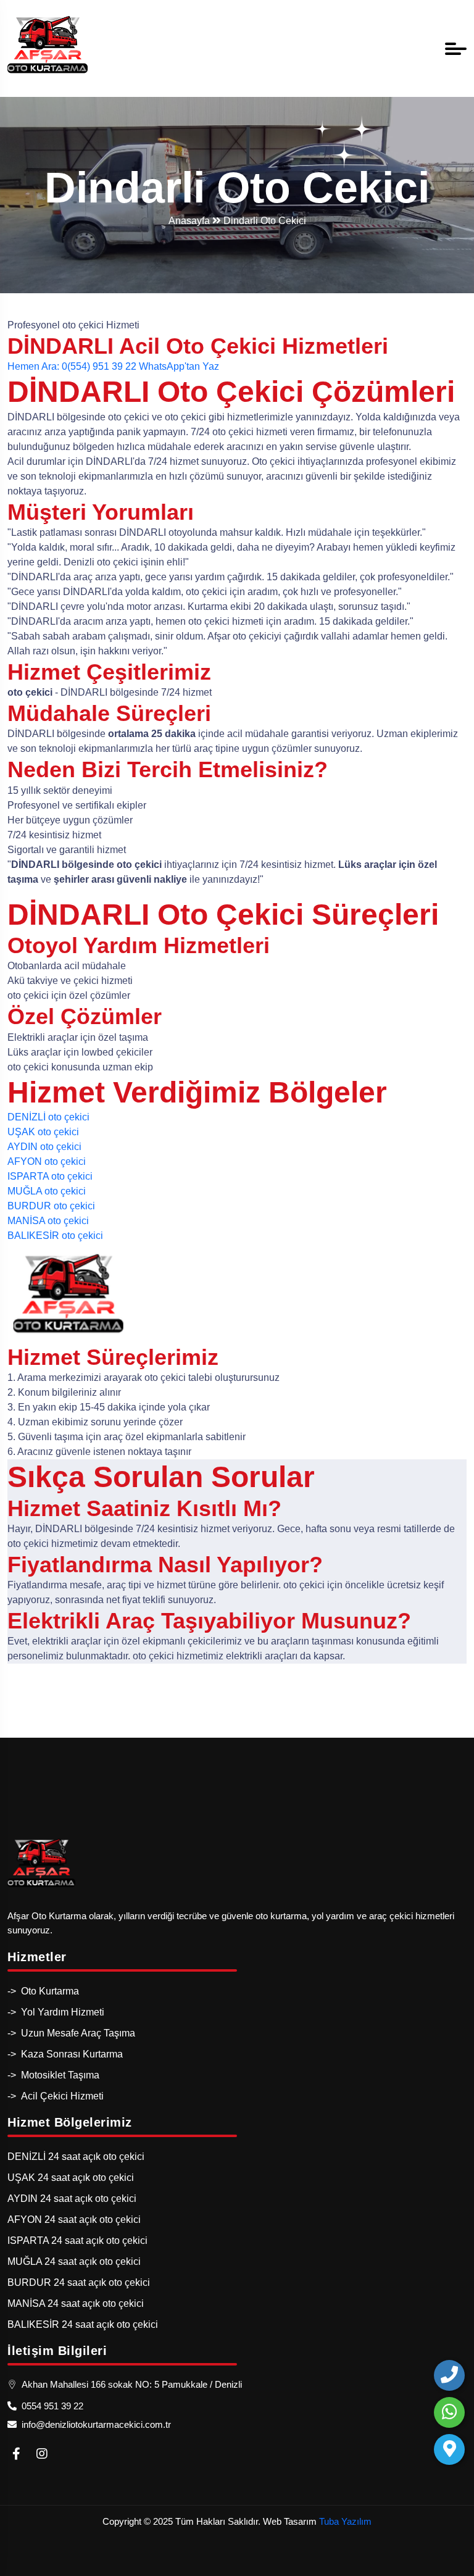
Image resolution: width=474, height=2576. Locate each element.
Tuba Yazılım (345, 2521)
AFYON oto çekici (47, 1161)
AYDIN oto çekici (44, 1147)
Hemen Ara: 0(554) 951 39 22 (72, 366)
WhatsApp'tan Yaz (179, 366)
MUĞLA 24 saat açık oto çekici (74, 2261)
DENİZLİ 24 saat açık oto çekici (76, 2157)
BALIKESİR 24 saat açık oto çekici (83, 2324)
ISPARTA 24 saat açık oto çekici (77, 2240)
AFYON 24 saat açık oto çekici (74, 2220)
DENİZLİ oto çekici (48, 1117)
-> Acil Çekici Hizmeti (56, 2096)
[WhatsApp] (449, 2412)
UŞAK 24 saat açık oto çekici (71, 2178)
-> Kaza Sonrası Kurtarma (65, 2054)
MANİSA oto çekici (48, 1221)
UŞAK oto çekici (43, 1132)
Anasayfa (190, 221)
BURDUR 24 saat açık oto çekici (79, 2282)
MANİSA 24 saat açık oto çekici (76, 2303)
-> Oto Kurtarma (43, 1991)
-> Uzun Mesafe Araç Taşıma (71, 2033)
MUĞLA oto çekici (47, 1191)
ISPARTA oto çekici (50, 1176)
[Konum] (449, 2449)
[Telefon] (449, 2375)
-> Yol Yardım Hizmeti (56, 2012)
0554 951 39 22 (50, 2406)
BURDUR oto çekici (51, 1206)
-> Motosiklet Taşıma (53, 2075)
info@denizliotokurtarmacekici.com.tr (94, 2424)
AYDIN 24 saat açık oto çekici (72, 2199)
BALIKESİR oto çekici (55, 1236)
